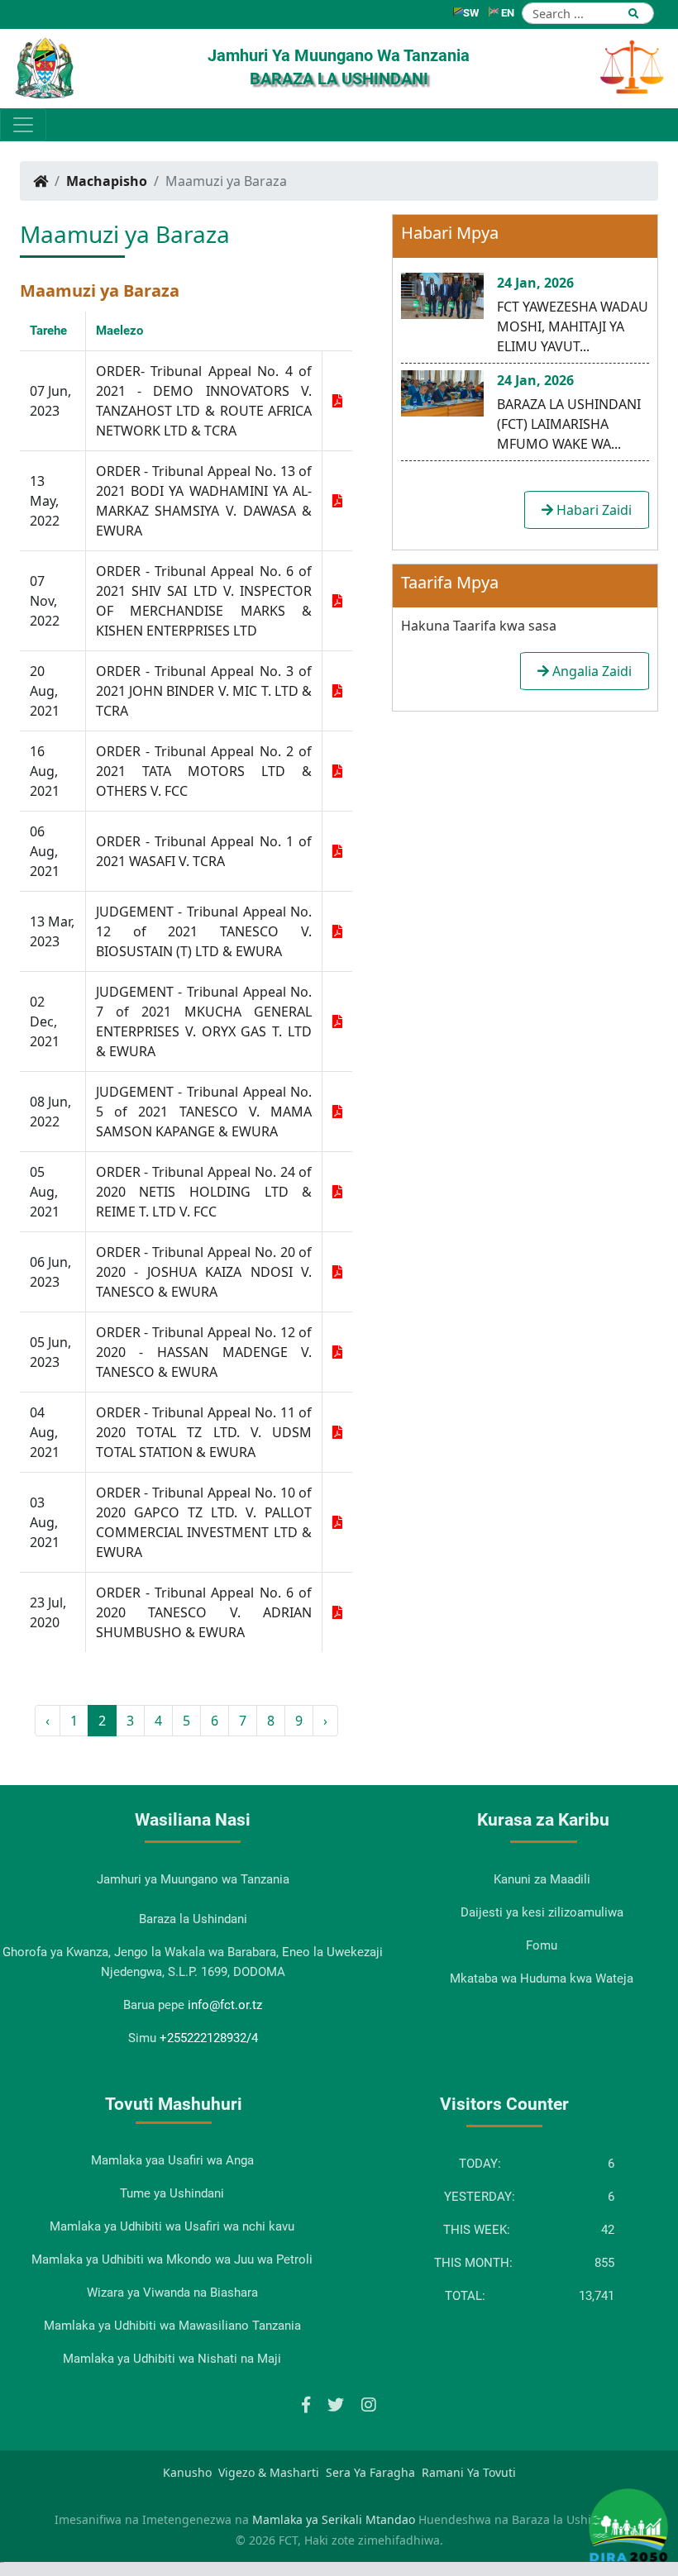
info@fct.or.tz (225, 2005)
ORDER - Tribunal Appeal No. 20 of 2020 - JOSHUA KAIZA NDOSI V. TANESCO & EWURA (204, 1272)
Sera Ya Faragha (370, 2472)
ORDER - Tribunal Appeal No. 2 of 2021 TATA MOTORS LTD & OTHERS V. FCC (204, 771)
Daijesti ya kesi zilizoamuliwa (542, 1912)
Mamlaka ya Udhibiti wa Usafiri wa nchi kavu (172, 2226)
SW (471, 13)
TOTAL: (465, 2296)
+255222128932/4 (209, 2038)
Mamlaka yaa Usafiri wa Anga (172, 2160)
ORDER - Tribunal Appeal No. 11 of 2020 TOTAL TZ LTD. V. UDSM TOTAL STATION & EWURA (204, 1432)
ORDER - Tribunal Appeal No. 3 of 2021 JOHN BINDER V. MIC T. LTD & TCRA (204, 691)
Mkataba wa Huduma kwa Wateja (542, 1978)
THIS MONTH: (473, 2263)
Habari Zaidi (592, 510)
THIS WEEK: (477, 2230)
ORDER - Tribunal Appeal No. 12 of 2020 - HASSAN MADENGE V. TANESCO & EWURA (204, 1352)
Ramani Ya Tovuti (469, 2472)
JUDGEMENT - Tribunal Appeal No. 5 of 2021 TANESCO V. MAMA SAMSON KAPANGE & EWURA (204, 1112)
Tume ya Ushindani (172, 2193)
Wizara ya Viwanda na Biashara (172, 2293)
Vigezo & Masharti (269, 2472)
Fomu (542, 1945)
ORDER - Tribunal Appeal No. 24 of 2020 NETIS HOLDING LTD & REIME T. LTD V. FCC (204, 1192)
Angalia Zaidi (590, 671)
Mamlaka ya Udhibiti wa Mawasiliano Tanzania (172, 2326)
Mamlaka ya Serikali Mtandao (334, 2519)
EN (506, 13)
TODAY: (480, 2164)
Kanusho (187, 2472)
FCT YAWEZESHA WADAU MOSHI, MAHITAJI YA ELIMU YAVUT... (573, 326)
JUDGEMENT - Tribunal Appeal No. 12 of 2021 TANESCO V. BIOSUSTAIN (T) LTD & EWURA (204, 931)
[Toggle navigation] (23, 125)
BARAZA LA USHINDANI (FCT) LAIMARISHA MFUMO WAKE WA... (569, 424)
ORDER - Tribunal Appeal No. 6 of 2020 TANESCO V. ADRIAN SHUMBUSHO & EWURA (204, 1612)
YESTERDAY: (480, 2197)
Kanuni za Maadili (542, 1879)
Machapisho (107, 181)
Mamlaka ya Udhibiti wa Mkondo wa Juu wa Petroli (172, 2259)
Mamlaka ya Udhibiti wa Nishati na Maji (172, 2359)
